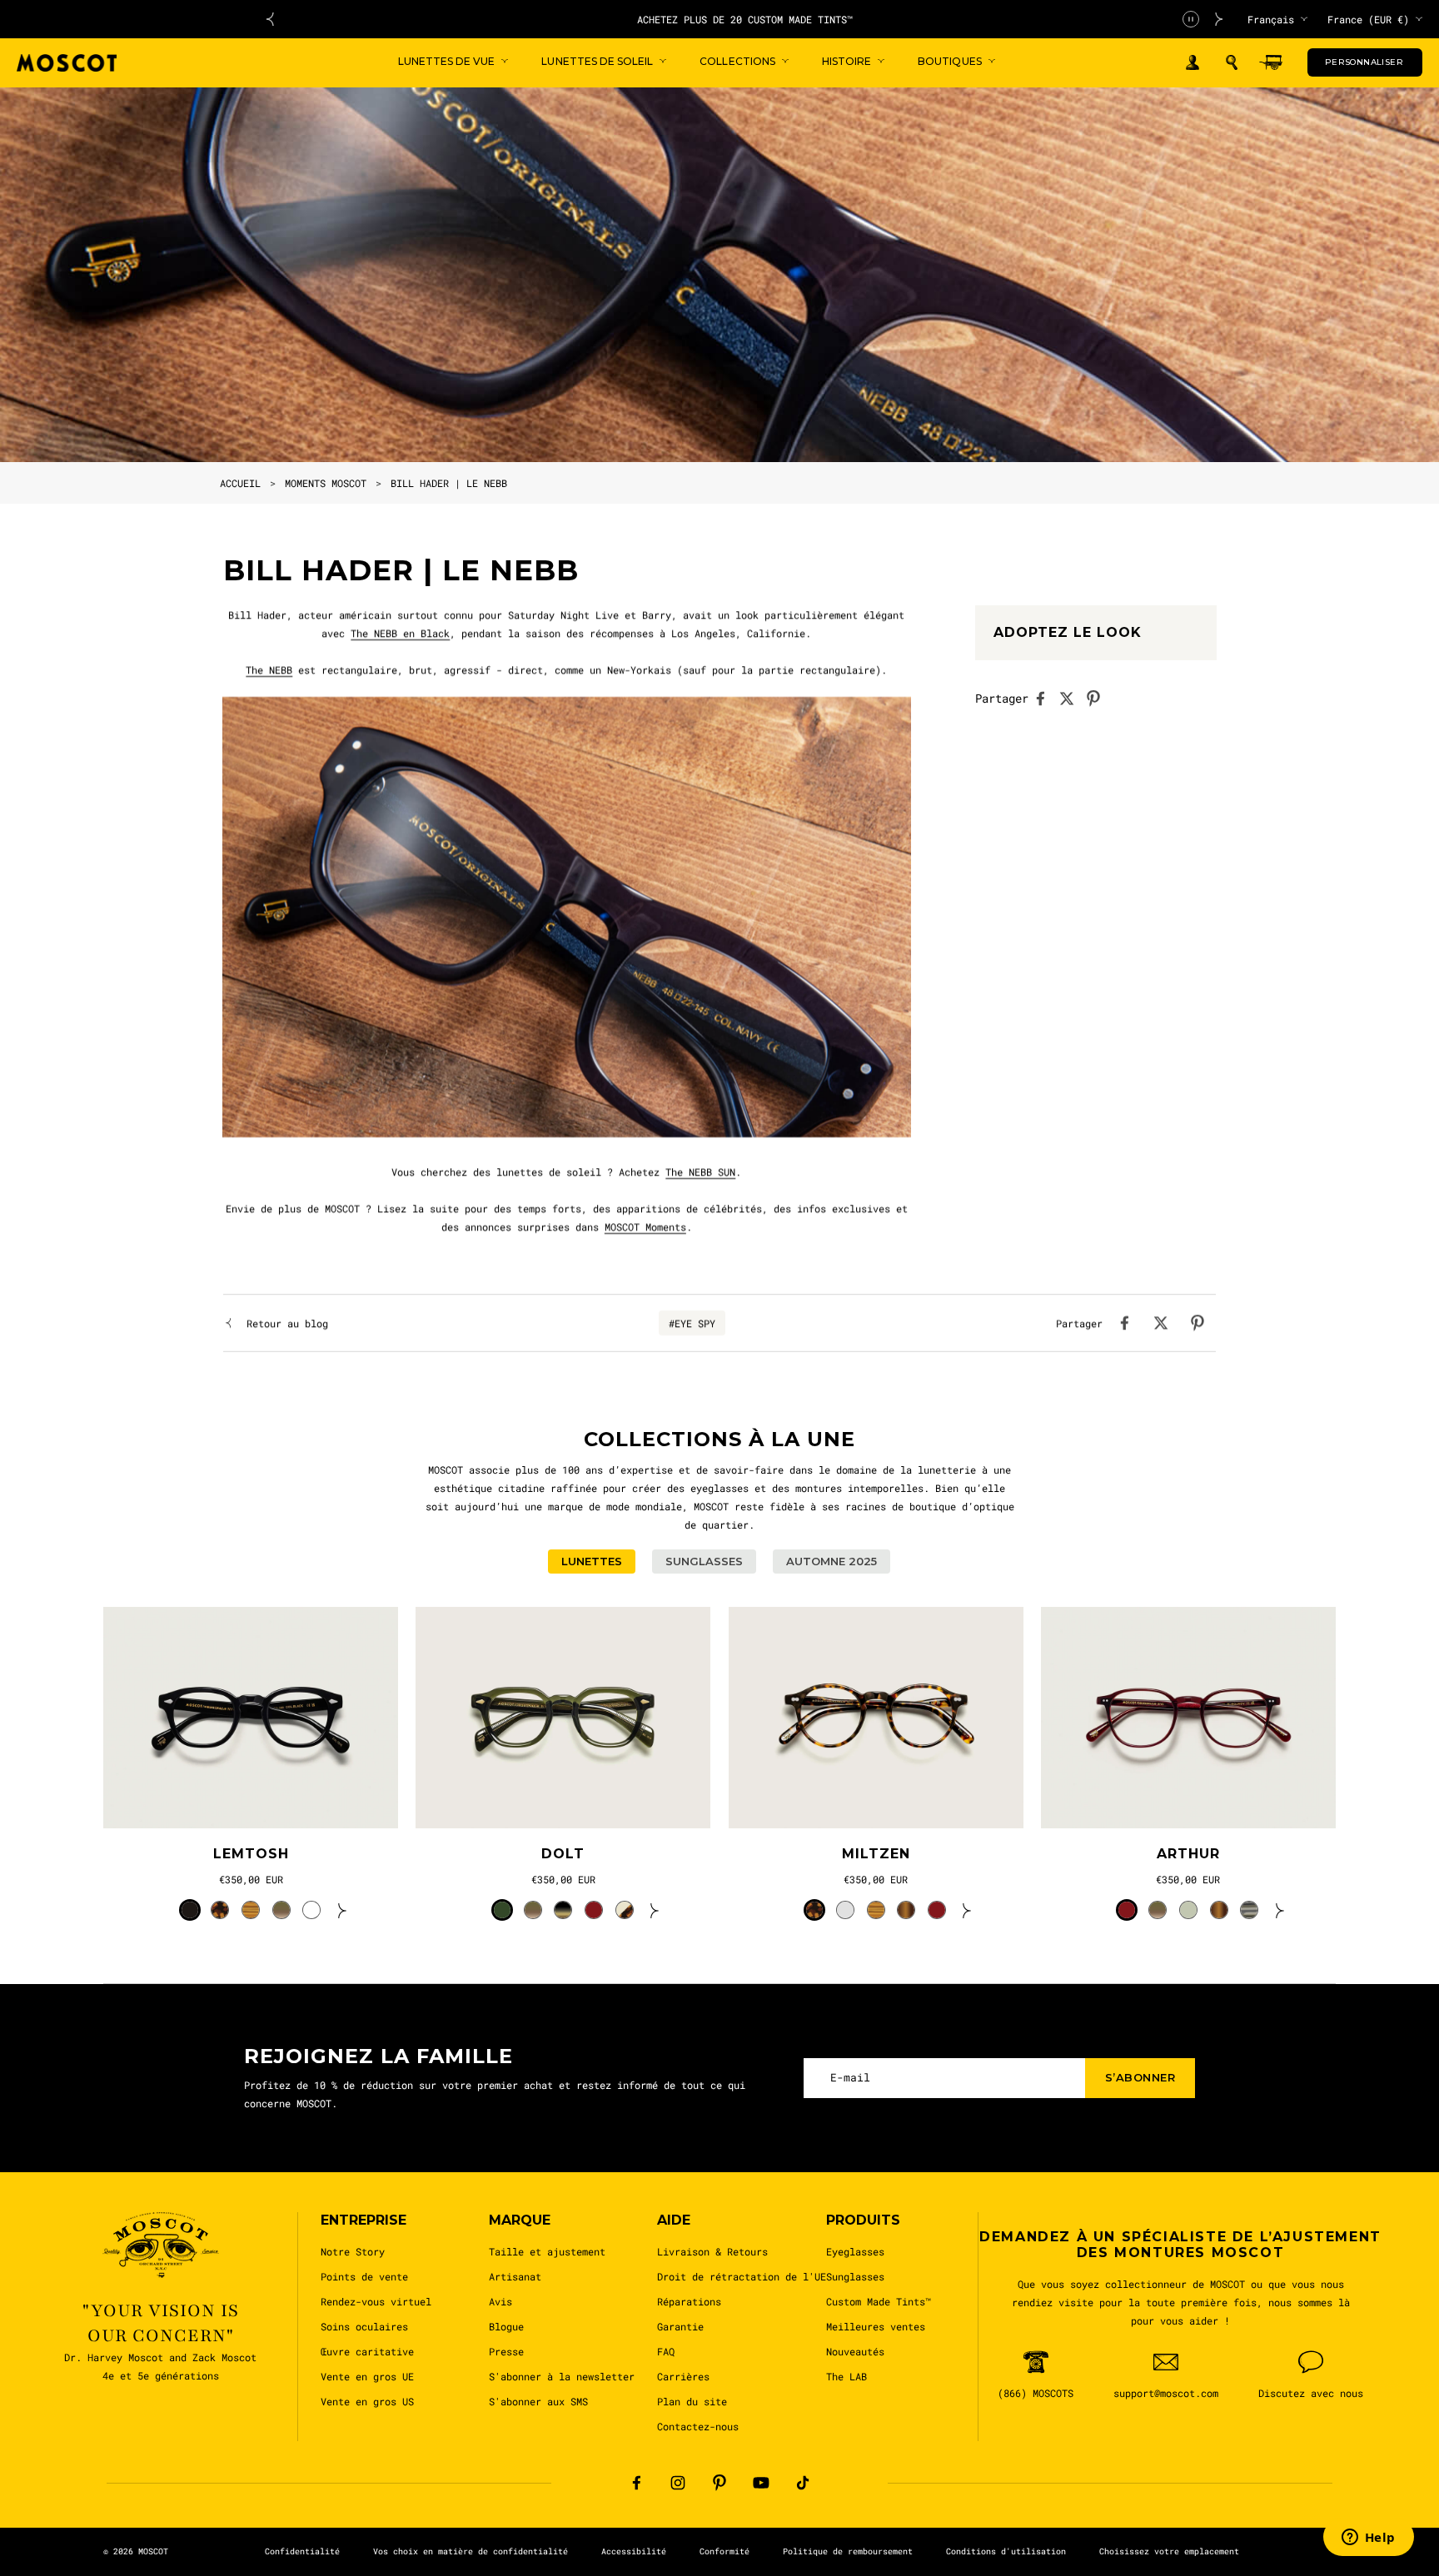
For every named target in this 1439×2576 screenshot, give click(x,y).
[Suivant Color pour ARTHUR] (1280, 1910)
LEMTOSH (251, 1854)
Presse (506, 2351)
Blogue (506, 2326)
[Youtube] (761, 2483)
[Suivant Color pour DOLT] (655, 1910)
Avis (500, 2301)
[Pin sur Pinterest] (1098, 699)
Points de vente (364, 2276)
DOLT (563, 1854)
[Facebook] (636, 2483)
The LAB (846, 2376)
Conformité (724, 2551)
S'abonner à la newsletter (562, 2376)
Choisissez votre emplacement (1169, 2551)
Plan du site (692, 2401)
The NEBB (269, 669)
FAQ (666, 2351)
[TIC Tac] (803, 2483)
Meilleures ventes (876, 2326)
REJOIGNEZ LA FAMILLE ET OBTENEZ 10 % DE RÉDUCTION (745, 19)
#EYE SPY (692, 1323)
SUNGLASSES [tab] (704, 1561)
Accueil (240, 483)
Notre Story (353, 2251)
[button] (1232, 62)
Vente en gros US (367, 2401)
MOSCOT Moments (645, 1226)
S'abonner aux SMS (538, 2401)
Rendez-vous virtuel (376, 2301)
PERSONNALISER (1364, 62)
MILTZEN (876, 1854)
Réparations (689, 2301)
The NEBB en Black (400, 633)
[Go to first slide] (1219, 19)
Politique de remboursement (848, 2551)
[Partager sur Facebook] (1045, 699)
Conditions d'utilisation (1006, 2551)
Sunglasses (855, 2276)
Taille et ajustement (547, 2251)
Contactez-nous (698, 2426)
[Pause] (1191, 19)
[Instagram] (678, 2483)
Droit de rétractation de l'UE (742, 2276)
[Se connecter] (1193, 63)
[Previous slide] (270, 19)
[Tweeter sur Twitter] (1072, 699)
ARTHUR (1188, 1854)
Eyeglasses (855, 2251)
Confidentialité (302, 2551)
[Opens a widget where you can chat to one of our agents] (1368, 2539)
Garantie (680, 2326)
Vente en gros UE (367, 2376)
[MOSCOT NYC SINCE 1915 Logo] (67, 63)
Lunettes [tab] (592, 1561)
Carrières (683, 2376)
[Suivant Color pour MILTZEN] (967, 1910)
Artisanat (515, 2276)
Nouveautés (855, 2351)
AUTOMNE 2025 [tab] (832, 1561)
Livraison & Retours (712, 2251)
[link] (251, 1718)
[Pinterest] (719, 2483)
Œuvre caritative (367, 2351)
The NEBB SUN (700, 1171)
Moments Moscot (326, 483)
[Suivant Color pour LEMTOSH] (342, 1910)
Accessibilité (634, 2551)
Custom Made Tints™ (879, 2301)
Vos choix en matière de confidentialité (471, 2551)
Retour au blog (287, 1323)
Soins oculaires (364, 2326)
